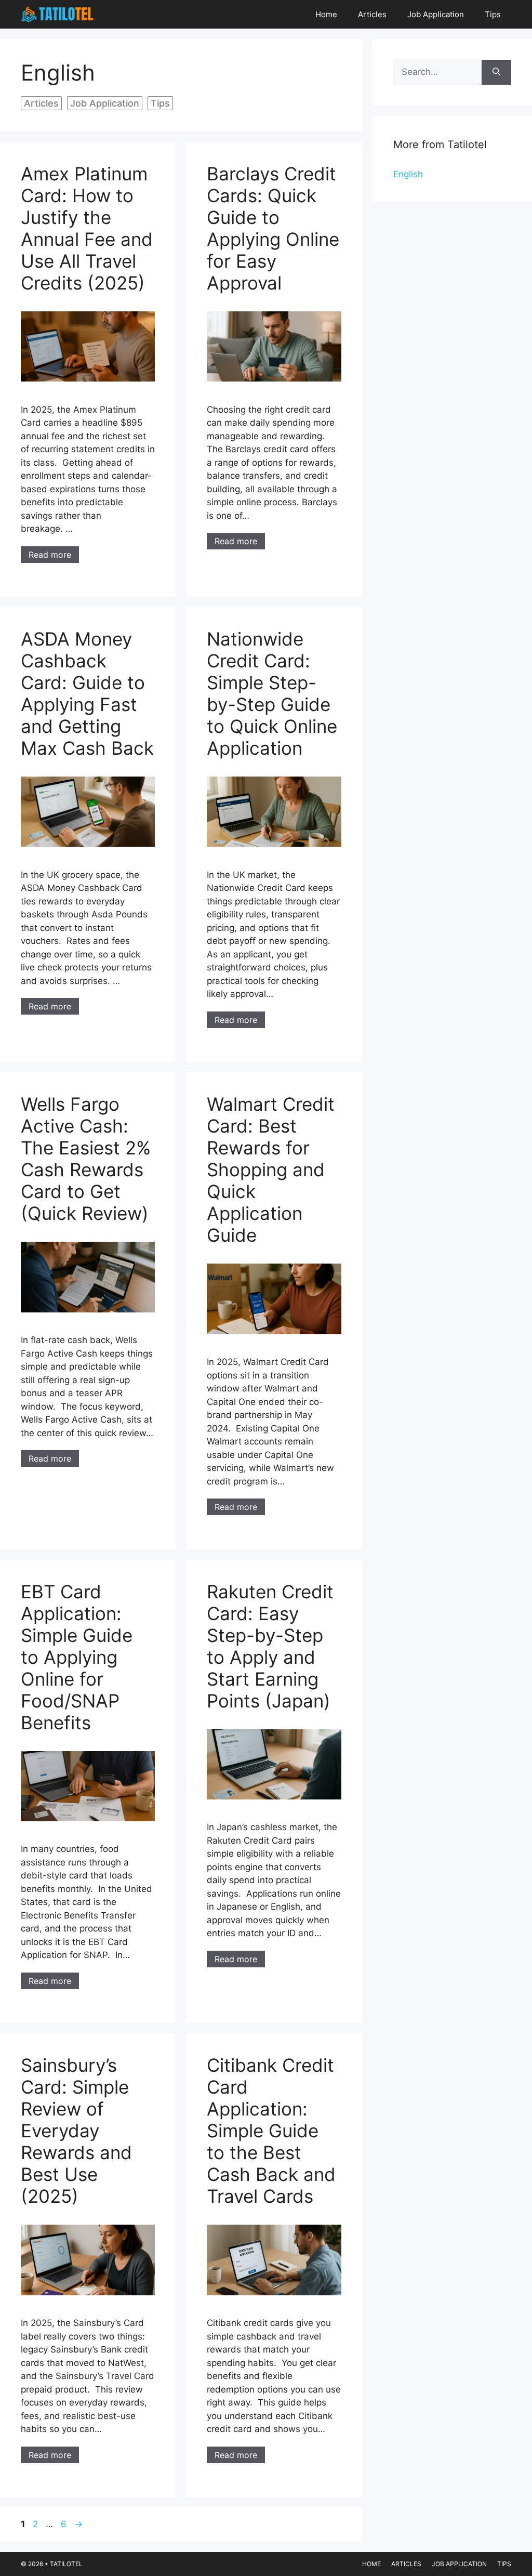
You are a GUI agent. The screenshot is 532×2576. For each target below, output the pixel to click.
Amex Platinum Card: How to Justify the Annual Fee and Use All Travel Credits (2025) (87, 228)
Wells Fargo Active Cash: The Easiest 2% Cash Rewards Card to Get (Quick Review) (86, 1159)
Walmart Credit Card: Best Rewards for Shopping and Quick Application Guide (271, 1169)
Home (326, 14)
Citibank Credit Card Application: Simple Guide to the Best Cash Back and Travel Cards (271, 2131)
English (408, 174)
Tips (493, 14)
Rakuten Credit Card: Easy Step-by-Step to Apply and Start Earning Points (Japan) (270, 1646)
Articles (372, 14)
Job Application (436, 14)
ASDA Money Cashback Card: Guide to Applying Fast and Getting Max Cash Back (87, 693)
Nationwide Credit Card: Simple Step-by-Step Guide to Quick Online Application (272, 693)
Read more (50, 555)
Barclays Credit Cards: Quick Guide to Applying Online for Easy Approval (273, 228)
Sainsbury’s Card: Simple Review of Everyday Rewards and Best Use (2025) (76, 2131)
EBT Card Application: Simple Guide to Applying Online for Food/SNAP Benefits (77, 1657)
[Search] (496, 72)
